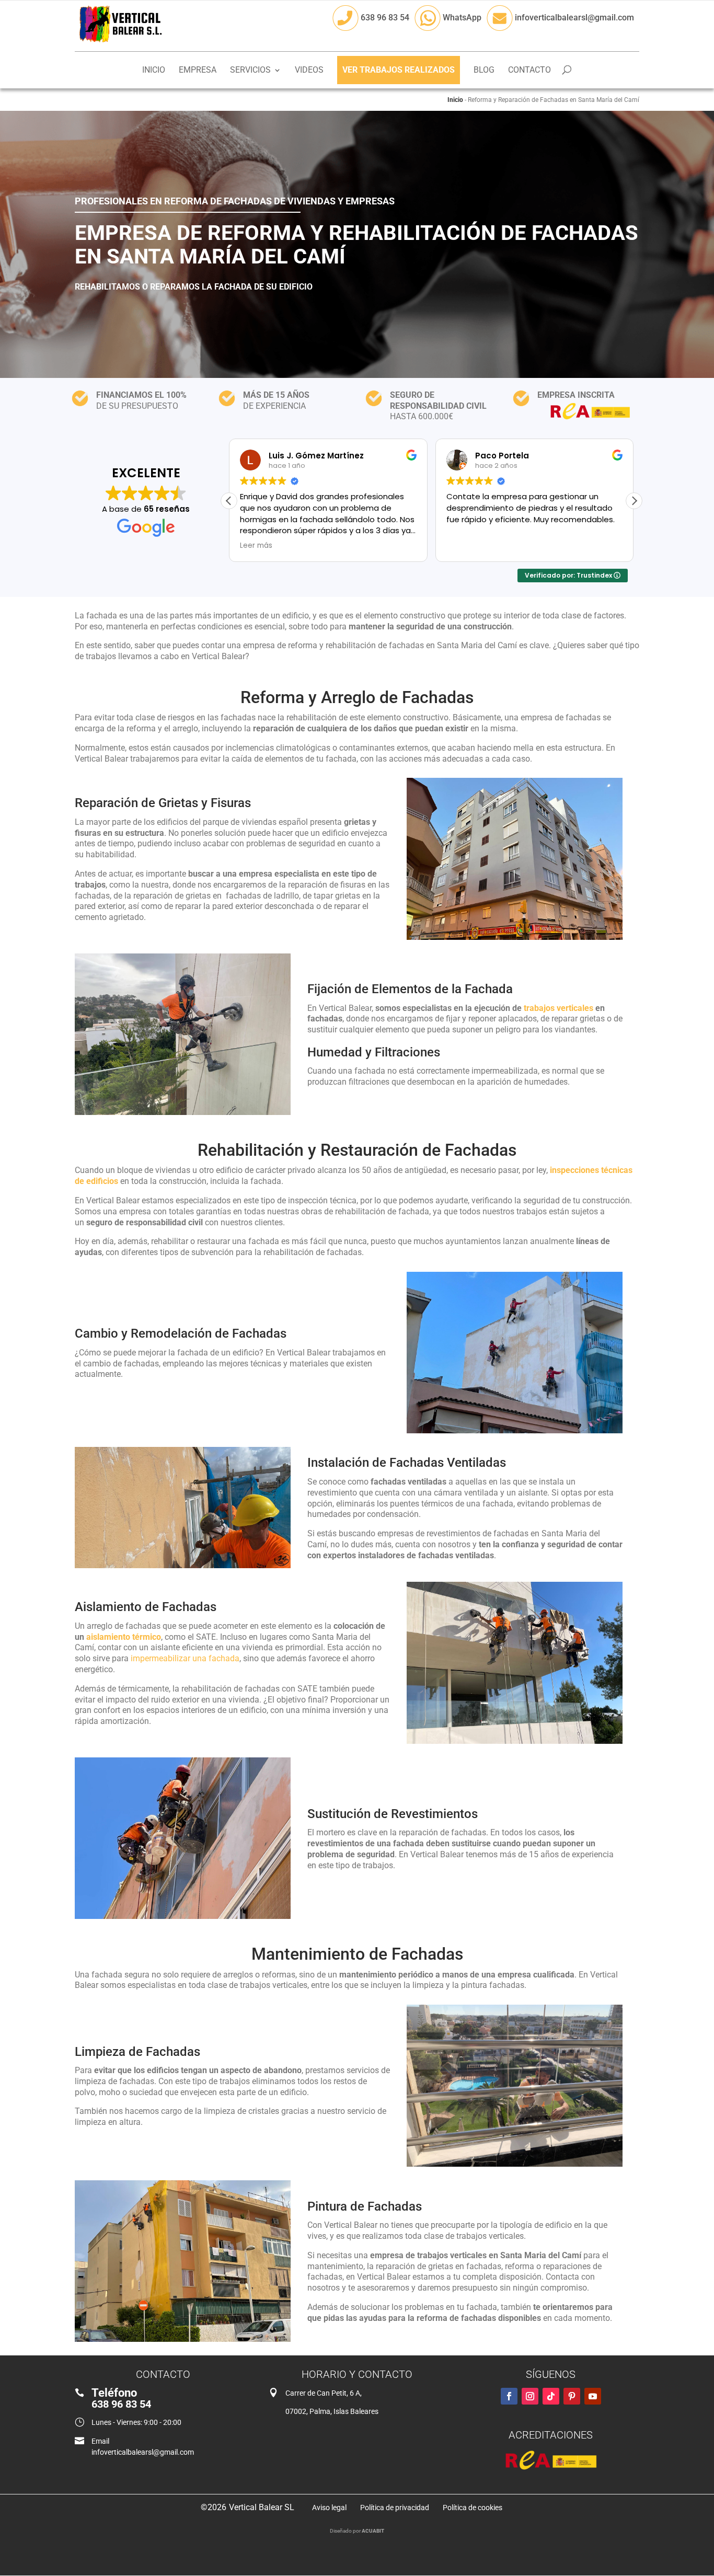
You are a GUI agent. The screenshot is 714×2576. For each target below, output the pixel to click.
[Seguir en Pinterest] (572, 2396)
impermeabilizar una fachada (185, 1658)
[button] (634, 501)
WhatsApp (461, 18)
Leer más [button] (256, 546)
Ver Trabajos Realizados (399, 70)
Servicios (250, 71)
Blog (484, 71)
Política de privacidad (395, 2508)
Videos (309, 71)
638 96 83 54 (384, 18)
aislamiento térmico (124, 1637)
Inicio (154, 71)
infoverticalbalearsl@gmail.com (573, 18)
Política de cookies (473, 2508)
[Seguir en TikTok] (551, 2396)
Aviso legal (329, 2508)
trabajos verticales (558, 1008)
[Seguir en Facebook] (509, 2396)
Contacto (529, 71)
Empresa (198, 71)
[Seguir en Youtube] (593, 2396)
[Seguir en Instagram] (530, 2396)
